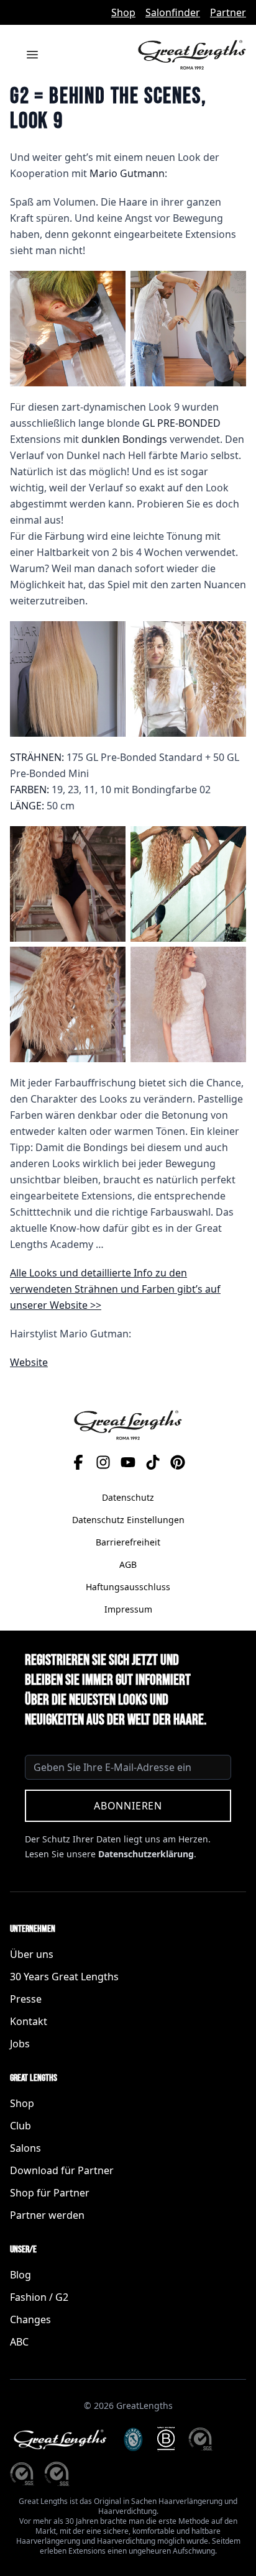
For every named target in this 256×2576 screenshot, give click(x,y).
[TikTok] (153, 1462)
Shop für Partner (50, 2193)
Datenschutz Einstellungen (128, 1520)
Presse (26, 1999)
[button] (68, 329)
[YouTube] (128, 1462)
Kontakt (29, 2021)
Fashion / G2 (39, 2297)
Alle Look (31, 1273)
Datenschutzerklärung (146, 1854)
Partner (228, 12)
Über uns (32, 1954)
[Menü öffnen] (32, 55)
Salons (25, 2148)
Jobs (20, 2044)
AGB (128, 1564)
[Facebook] (78, 1462)
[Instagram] (103, 1462)
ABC (19, 2342)
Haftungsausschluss (128, 1587)
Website (29, 1362)
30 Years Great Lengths (64, 1977)
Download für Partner (62, 2170)
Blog (21, 2275)
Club (21, 2126)
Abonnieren (128, 1806)
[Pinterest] (178, 1462)
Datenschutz (128, 1497)
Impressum (128, 1609)
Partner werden (47, 2215)
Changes (30, 2319)
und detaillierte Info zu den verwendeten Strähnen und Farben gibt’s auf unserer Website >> (115, 1289)
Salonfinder (173, 12)
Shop (123, 12)
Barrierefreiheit (128, 1542)
